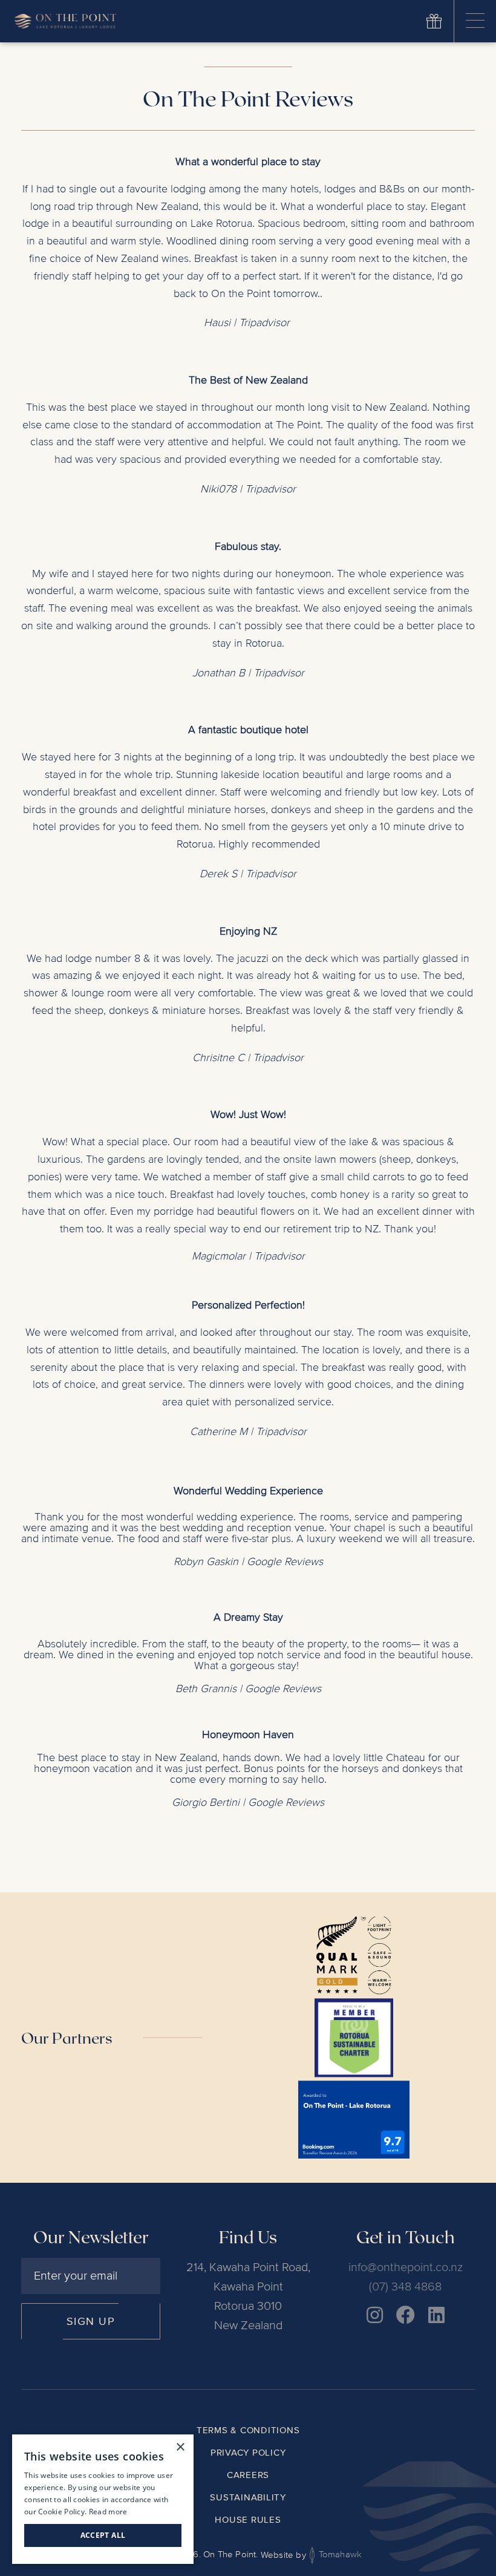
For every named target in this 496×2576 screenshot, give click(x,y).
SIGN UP (91, 2321)
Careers (248, 2475)
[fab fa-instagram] (375, 2315)
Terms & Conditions (248, 2430)
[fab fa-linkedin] (436, 2315)
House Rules (248, 2520)
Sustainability (248, 2497)
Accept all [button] (103, 2535)
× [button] (180, 2447)
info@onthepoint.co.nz (406, 2267)
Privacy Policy (248, 2453)
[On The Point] (65, 21)
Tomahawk (339, 2555)
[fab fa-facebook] (406, 2315)
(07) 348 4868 (405, 2287)
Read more (108, 2512)
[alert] (103, 2499)
